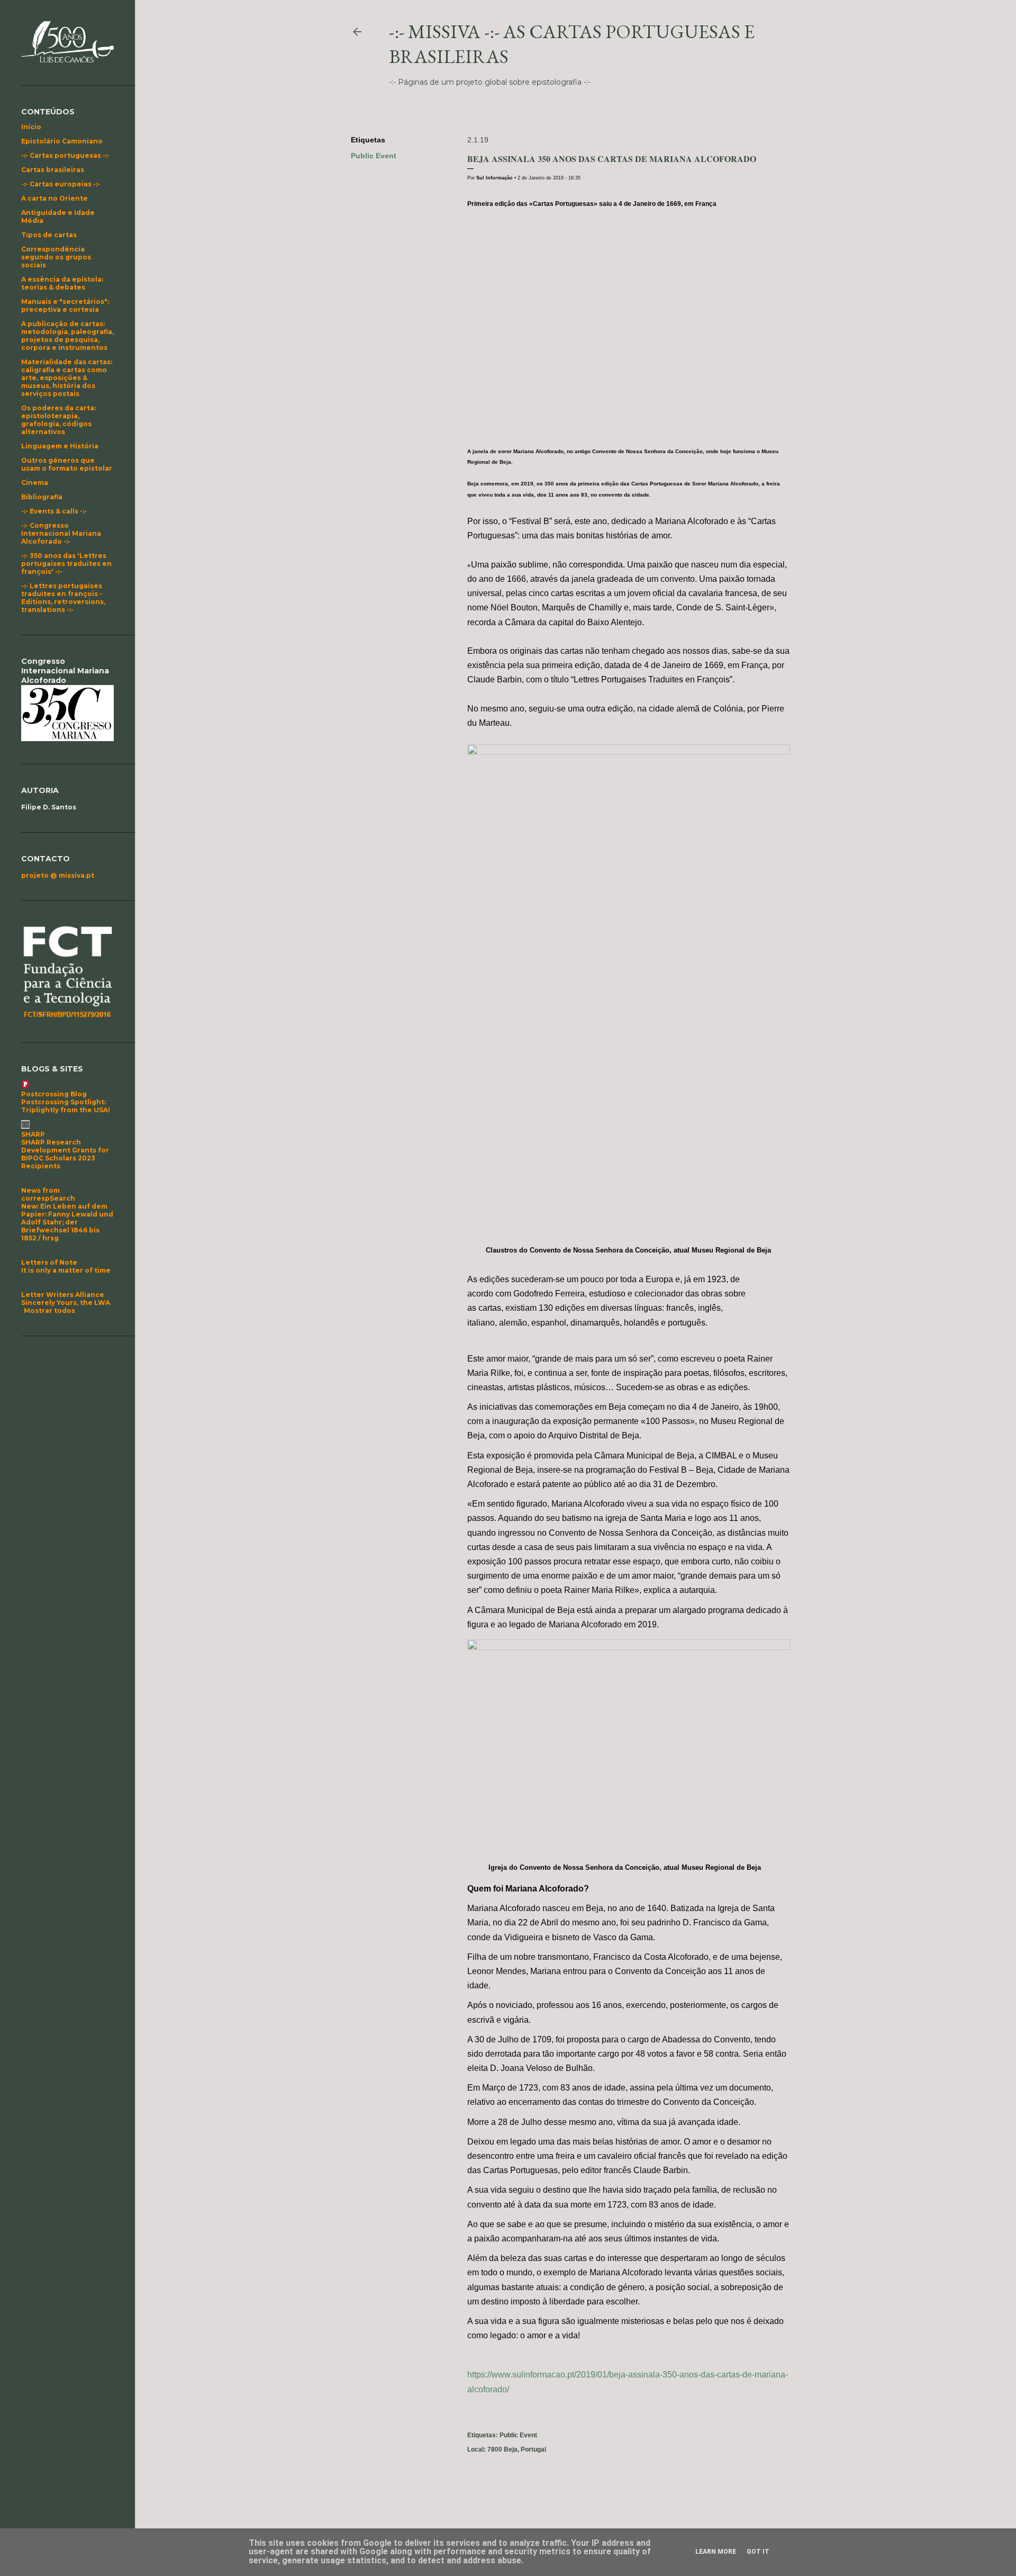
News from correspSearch (48, 1194)
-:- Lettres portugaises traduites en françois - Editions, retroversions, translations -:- (63, 598)
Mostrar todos (49, 1310)
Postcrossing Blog (54, 1094)
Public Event (374, 156)
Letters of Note (49, 1262)
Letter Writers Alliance (63, 1295)
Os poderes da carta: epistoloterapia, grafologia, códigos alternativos (58, 420)
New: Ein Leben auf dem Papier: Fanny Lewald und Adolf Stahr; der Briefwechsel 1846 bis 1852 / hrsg (67, 1222)
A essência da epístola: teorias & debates (62, 283)
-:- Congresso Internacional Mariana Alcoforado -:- (61, 533)
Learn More (716, 2552)
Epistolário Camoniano (62, 141)
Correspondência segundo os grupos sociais (56, 257)
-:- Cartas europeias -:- (61, 184)
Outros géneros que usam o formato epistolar (67, 464)
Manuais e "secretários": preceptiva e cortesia (65, 305)
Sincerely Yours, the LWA (66, 1303)
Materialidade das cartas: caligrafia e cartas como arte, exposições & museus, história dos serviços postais (67, 378)
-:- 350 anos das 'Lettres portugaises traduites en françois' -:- (66, 564)
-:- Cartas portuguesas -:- (65, 155)
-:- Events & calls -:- (54, 511)
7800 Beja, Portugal (517, 2449)
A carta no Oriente (55, 198)
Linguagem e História (60, 446)
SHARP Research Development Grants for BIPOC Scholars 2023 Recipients (65, 1154)
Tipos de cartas (49, 235)
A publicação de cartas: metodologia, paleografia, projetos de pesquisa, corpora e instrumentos (67, 336)
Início (31, 127)
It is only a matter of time (66, 1270)
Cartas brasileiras (53, 170)
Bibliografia (42, 497)
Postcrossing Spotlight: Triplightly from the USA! (66, 1106)
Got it (758, 2552)
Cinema (35, 483)
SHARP (33, 1134)
